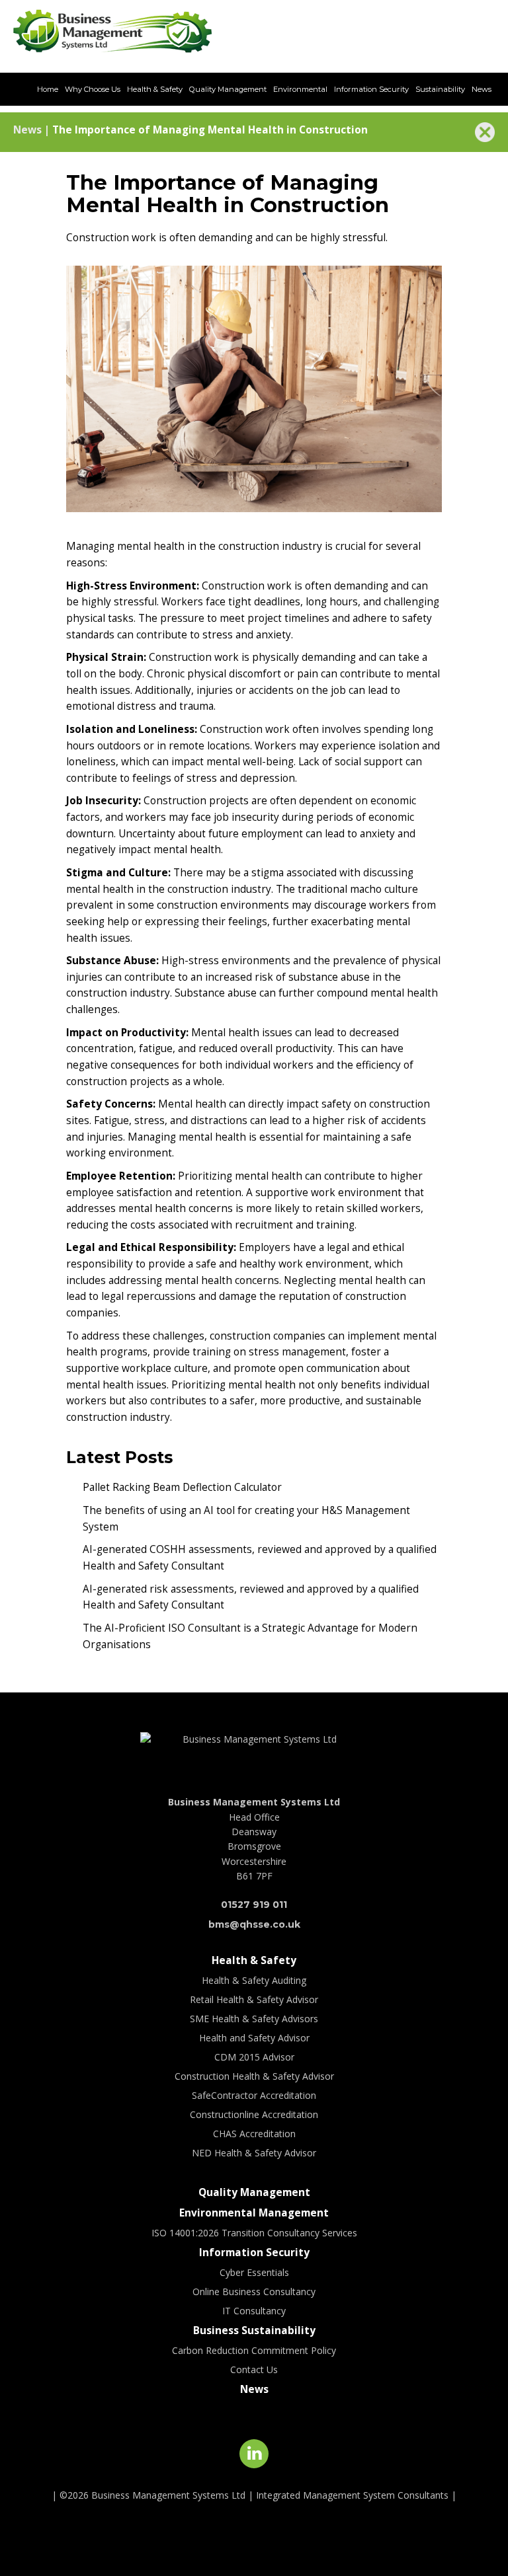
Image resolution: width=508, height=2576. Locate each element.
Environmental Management (254, 2213)
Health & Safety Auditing (254, 1980)
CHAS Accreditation (254, 2134)
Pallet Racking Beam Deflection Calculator (182, 1487)
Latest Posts (119, 1457)
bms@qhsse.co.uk (438, 32)
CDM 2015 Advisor (254, 2057)
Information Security (371, 89)
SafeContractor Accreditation (254, 2095)
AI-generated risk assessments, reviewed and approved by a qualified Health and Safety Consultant (251, 1597)
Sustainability (440, 89)
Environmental (300, 89)
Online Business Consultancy (254, 2292)
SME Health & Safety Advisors (254, 2019)
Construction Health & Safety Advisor (254, 2076)
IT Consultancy (254, 2311)
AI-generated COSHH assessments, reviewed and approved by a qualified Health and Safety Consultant (260, 1558)
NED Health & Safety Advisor (254, 2153)
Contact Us (254, 2369)
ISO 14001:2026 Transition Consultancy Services (254, 2233)
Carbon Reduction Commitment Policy (254, 2350)
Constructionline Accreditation (254, 2114)
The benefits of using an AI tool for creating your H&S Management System (246, 1519)
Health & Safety (155, 89)
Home (48, 89)
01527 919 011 (312, 32)
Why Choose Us (93, 89)
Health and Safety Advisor (254, 2038)
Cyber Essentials (254, 2272)
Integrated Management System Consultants (352, 2495)
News (482, 89)
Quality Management (228, 89)
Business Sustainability (254, 2330)
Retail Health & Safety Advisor (254, 1999)
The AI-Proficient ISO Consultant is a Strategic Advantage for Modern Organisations (250, 1636)
